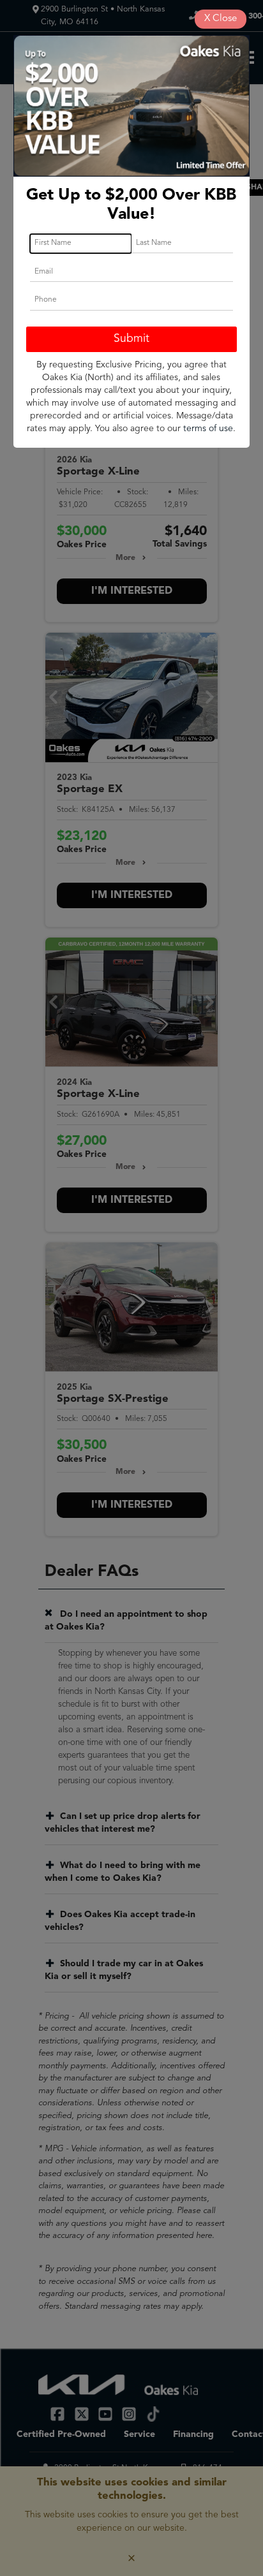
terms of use (208, 429)
